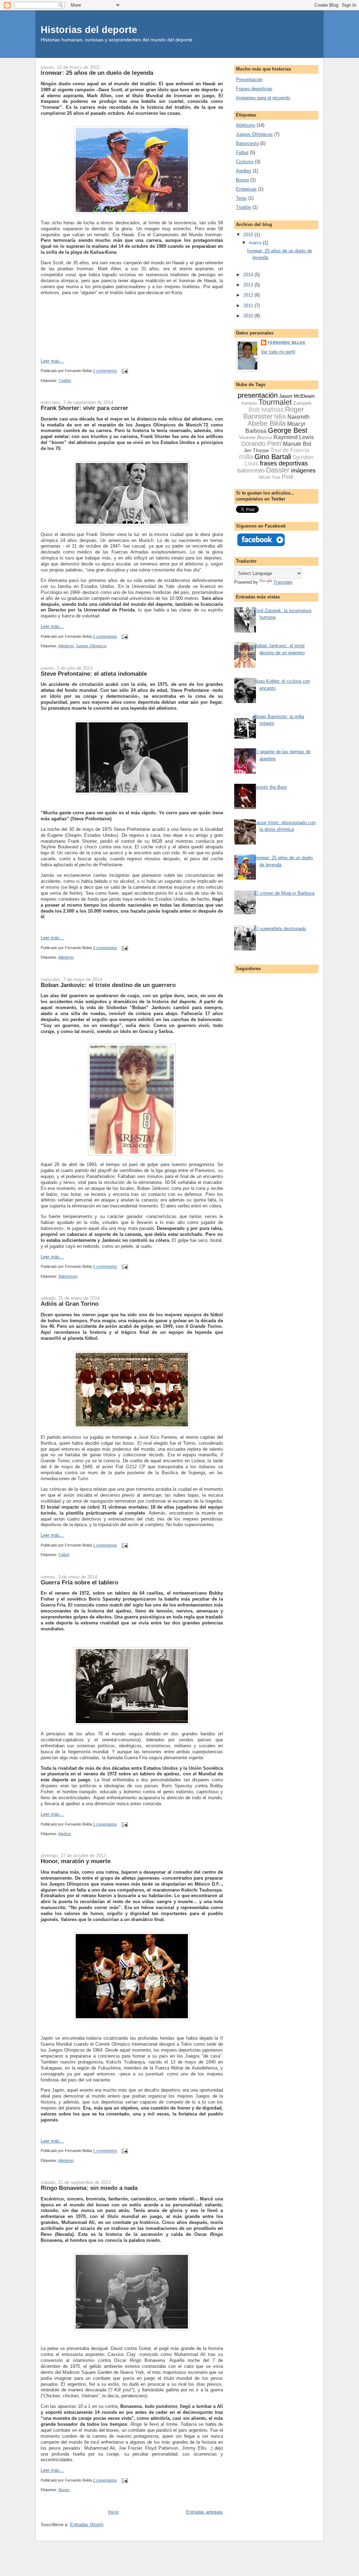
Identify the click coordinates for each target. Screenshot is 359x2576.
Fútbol (64, 1555)
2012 (249, 295)
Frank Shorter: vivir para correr (84, 408)
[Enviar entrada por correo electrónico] (124, 371)
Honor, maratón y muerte (76, 1861)
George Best (288, 430)
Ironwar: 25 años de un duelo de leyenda (97, 73)
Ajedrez (65, 1834)
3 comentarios (105, 371)
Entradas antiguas (205, 2512)
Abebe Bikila (267, 423)
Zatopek (302, 403)
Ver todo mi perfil (278, 352)
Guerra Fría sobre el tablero (79, 1582)
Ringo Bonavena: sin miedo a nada (89, 2188)
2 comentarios (105, 2480)
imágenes (303, 471)
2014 (249, 275)
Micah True (270, 477)
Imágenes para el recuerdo (263, 98)
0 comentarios (105, 636)
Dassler (278, 470)
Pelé (288, 477)
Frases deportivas (254, 89)
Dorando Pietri (261, 444)
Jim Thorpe (256, 450)
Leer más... (52, 361)
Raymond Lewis (294, 437)
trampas (249, 403)
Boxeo (64, 2490)
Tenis (241, 198)
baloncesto (251, 471)
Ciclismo (245, 162)
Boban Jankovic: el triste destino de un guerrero (108, 985)
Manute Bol (297, 444)
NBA (280, 417)
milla (246, 457)
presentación (258, 395)
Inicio (113, 2512)
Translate (283, 582)
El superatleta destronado (280, 929)
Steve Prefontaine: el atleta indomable (94, 674)
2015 (249, 235)
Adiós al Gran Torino (70, 1304)
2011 (249, 306)
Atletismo (66, 646)
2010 (249, 316)
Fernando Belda (287, 342)
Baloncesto (68, 1276)
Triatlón (65, 380)
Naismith (299, 417)
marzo (256, 243)
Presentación (249, 80)
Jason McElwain (297, 396)
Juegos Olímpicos (91, 646)
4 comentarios (105, 1267)
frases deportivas (284, 463)
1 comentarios (105, 1545)
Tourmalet (275, 402)
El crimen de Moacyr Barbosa (284, 893)
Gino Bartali (273, 457)
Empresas (246, 189)
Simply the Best (270, 787)
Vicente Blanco (256, 437)
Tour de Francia (290, 450)
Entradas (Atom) (87, 2525)
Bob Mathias (266, 410)
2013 (249, 285)
